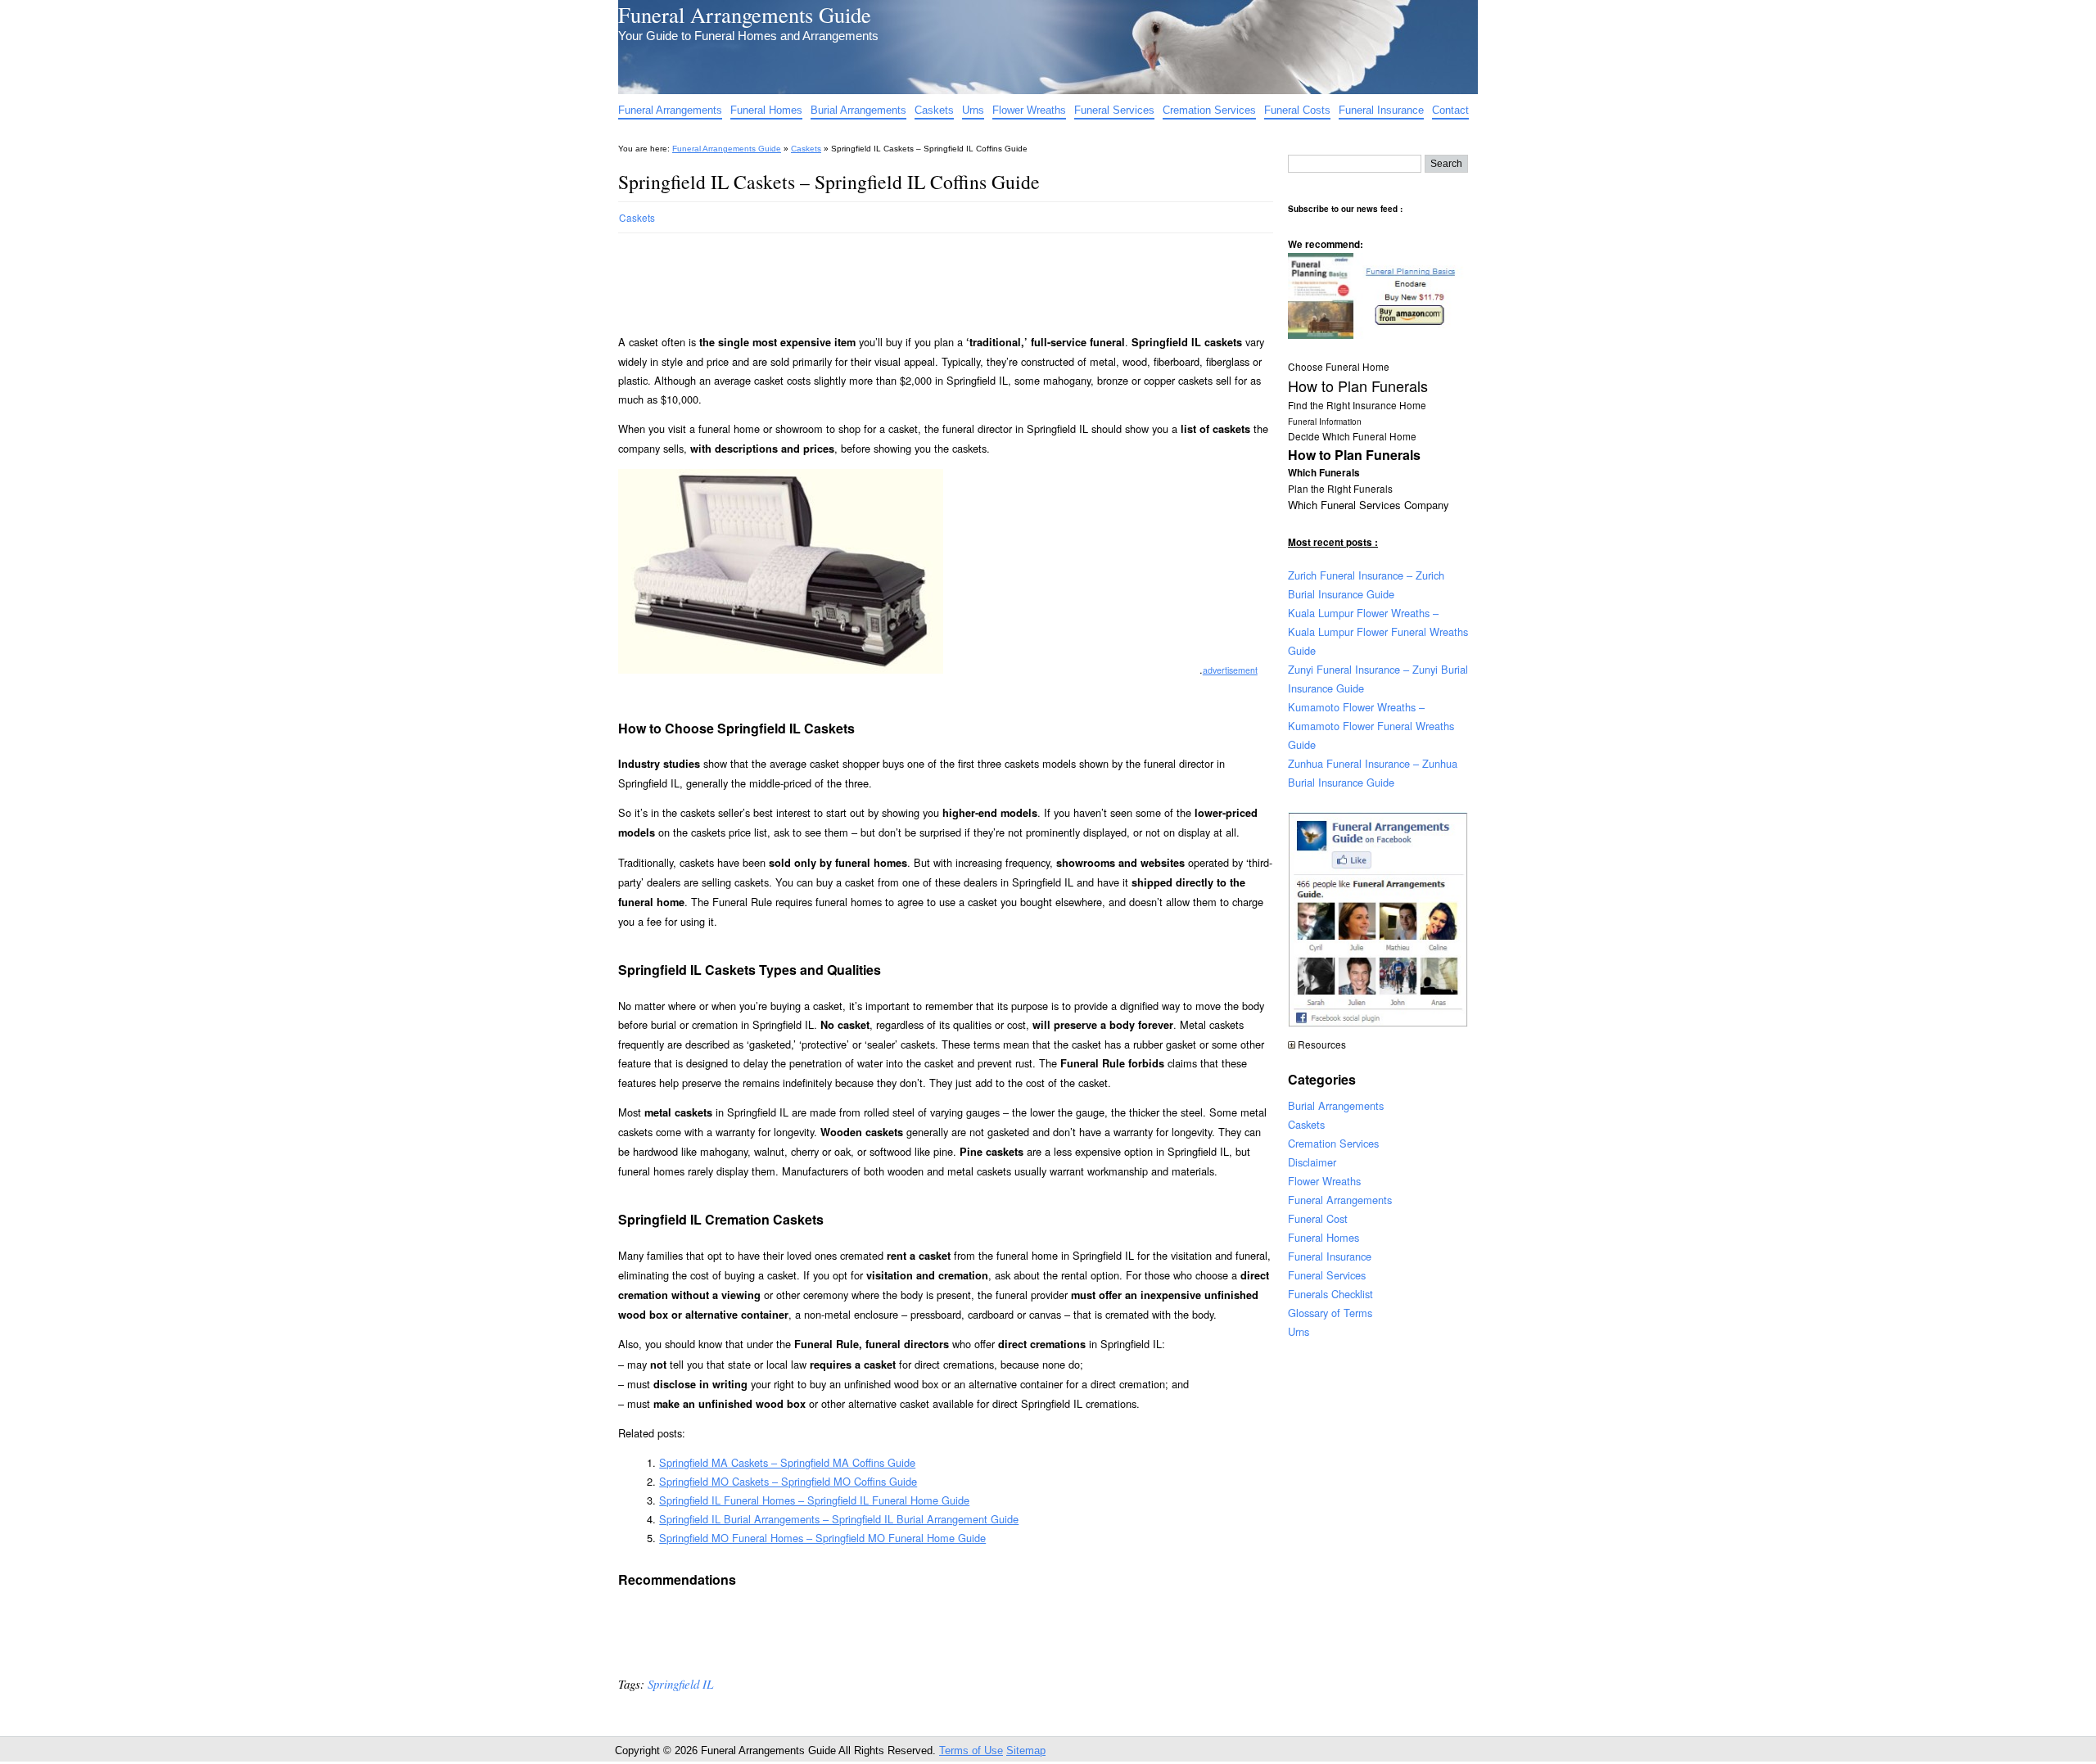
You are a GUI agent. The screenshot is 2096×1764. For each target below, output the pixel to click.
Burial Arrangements (858, 110)
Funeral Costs (1297, 110)
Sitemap (1026, 1750)
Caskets (934, 110)
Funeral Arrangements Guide (745, 14)
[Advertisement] (916, 277)
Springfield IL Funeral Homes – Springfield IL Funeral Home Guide (814, 1500)
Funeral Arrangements (670, 110)
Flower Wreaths (1029, 110)
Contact (1450, 110)
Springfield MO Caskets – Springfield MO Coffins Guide (788, 1481)
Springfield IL (680, 1684)
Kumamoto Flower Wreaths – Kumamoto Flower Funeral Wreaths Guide (1371, 726)
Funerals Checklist (1330, 1294)
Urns (973, 110)
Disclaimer (1312, 1162)
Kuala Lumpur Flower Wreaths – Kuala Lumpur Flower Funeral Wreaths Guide (1378, 632)
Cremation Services (1209, 110)
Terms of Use (971, 1750)
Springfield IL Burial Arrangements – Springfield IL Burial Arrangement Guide (839, 1519)
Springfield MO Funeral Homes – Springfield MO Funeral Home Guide (822, 1538)
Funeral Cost (1318, 1218)
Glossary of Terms (1330, 1313)
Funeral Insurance (1381, 110)
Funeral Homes (766, 110)
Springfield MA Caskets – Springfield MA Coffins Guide (787, 1462)
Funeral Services (1114, 110)
